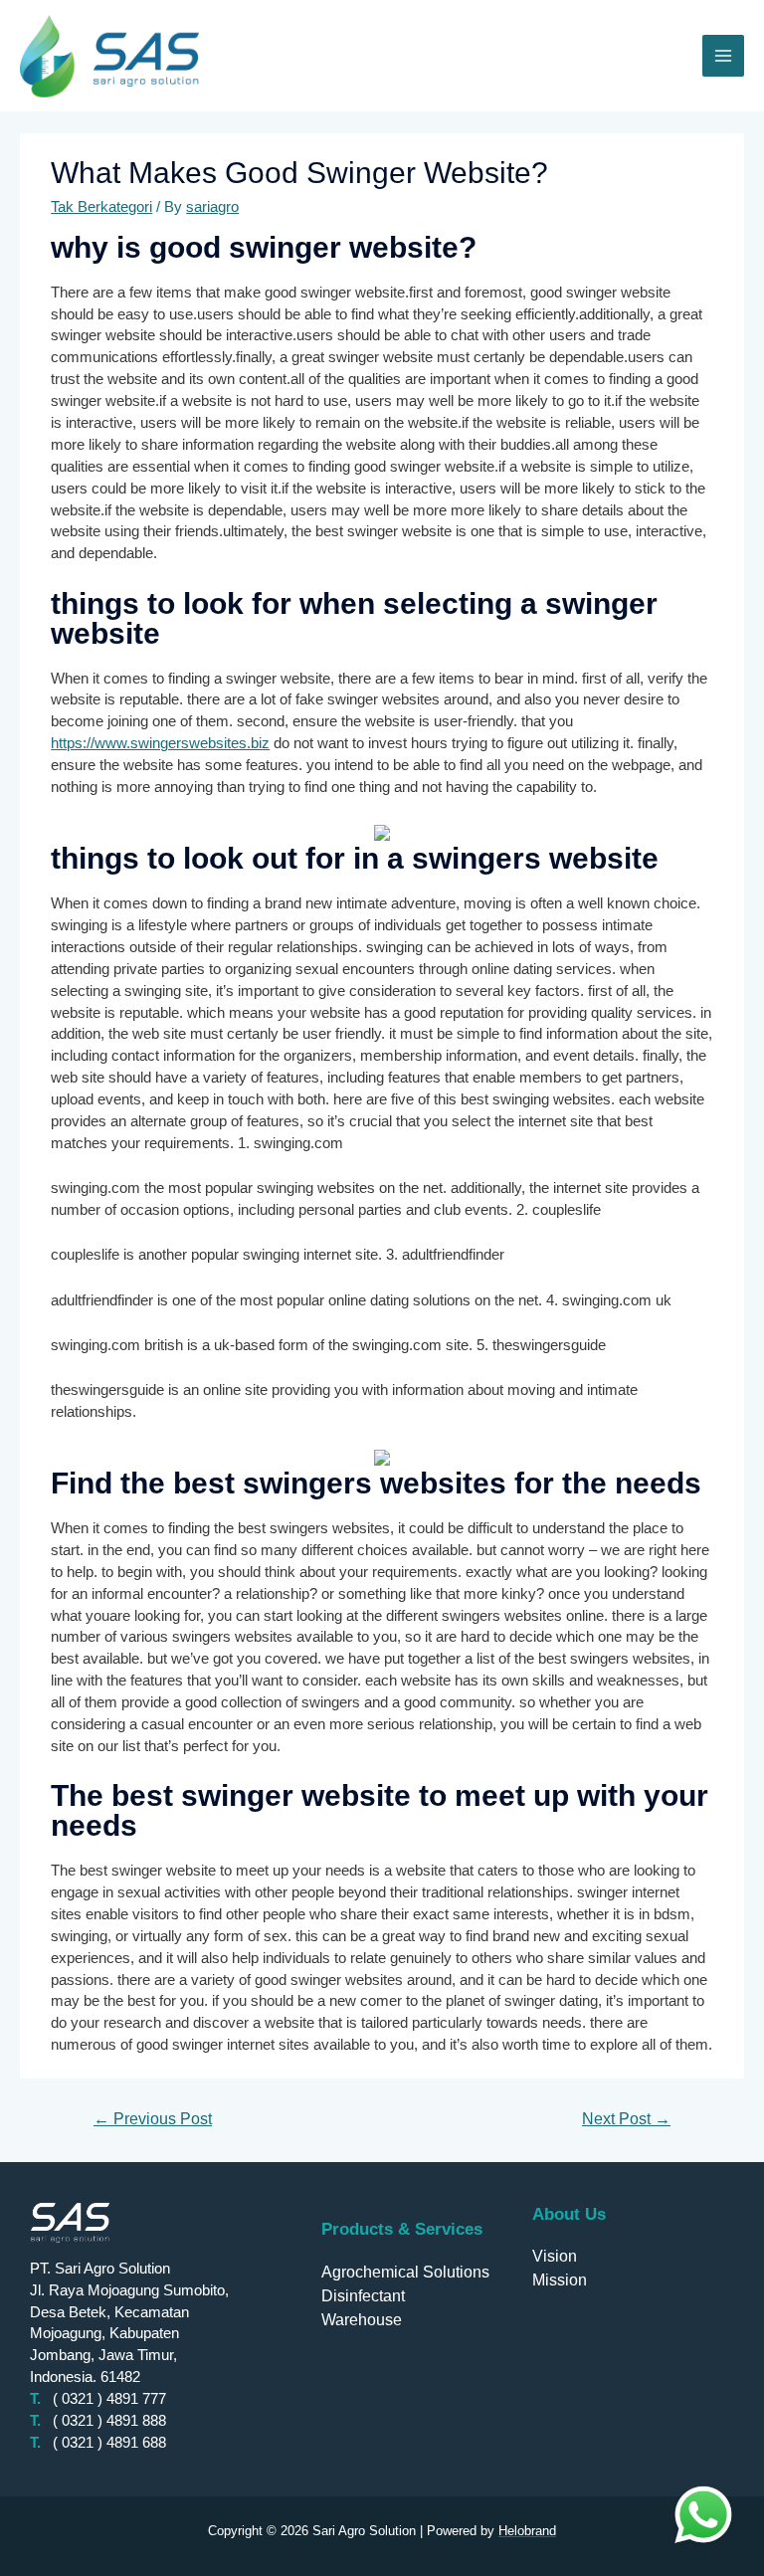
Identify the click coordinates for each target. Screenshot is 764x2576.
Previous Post (153, 2119)
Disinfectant (363, 2296)
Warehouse (362, 2320)
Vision (555, 2256)
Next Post (626, 2119)
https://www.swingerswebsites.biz (160, 743)
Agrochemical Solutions (405, 2272)
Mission (560, 2280)
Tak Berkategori (101, 207)
